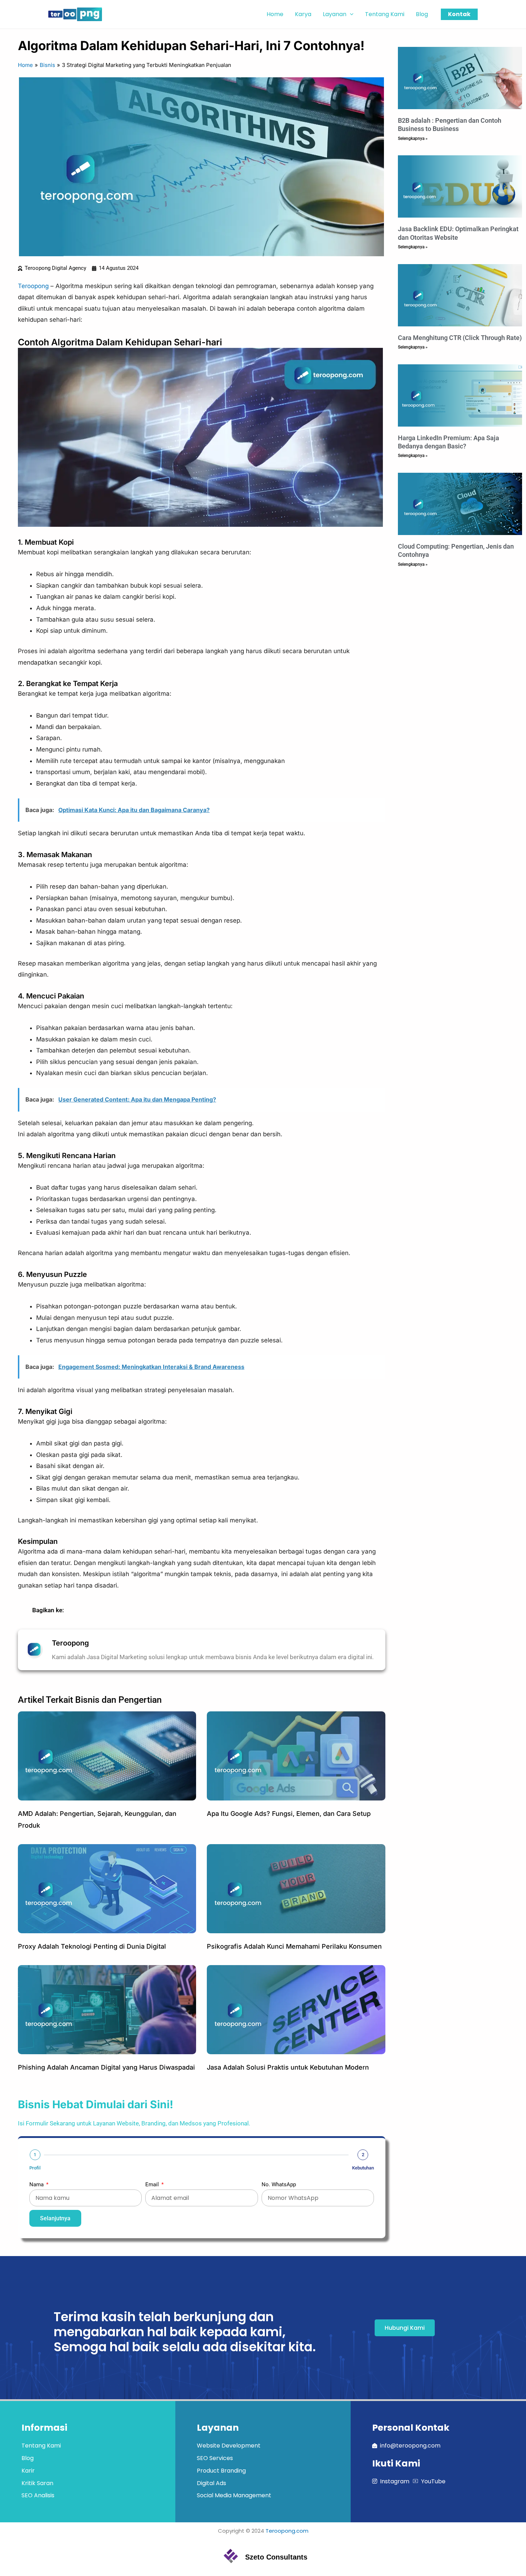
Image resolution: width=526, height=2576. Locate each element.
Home (25, 65)
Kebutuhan (363, 2168)
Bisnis (47, 65)
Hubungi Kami (405, 2328)
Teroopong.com (287, 2531)
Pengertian (140, 1700)
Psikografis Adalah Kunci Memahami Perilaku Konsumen (294, 1946)
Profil (35, 2168)
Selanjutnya (55, 2218)
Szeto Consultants (276, 2557)
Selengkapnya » (413, 138)
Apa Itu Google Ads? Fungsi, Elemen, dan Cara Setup (289, 1814)
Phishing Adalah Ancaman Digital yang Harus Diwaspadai (106, 2067)
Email (153, 2184)
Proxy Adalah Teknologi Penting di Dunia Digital (92, 1946)
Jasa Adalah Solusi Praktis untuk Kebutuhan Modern (288, 2067)
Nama (37, 2184)
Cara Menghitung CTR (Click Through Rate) (460, 338)
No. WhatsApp (279, 2184)
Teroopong (33, 286)
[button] (350, 14)
